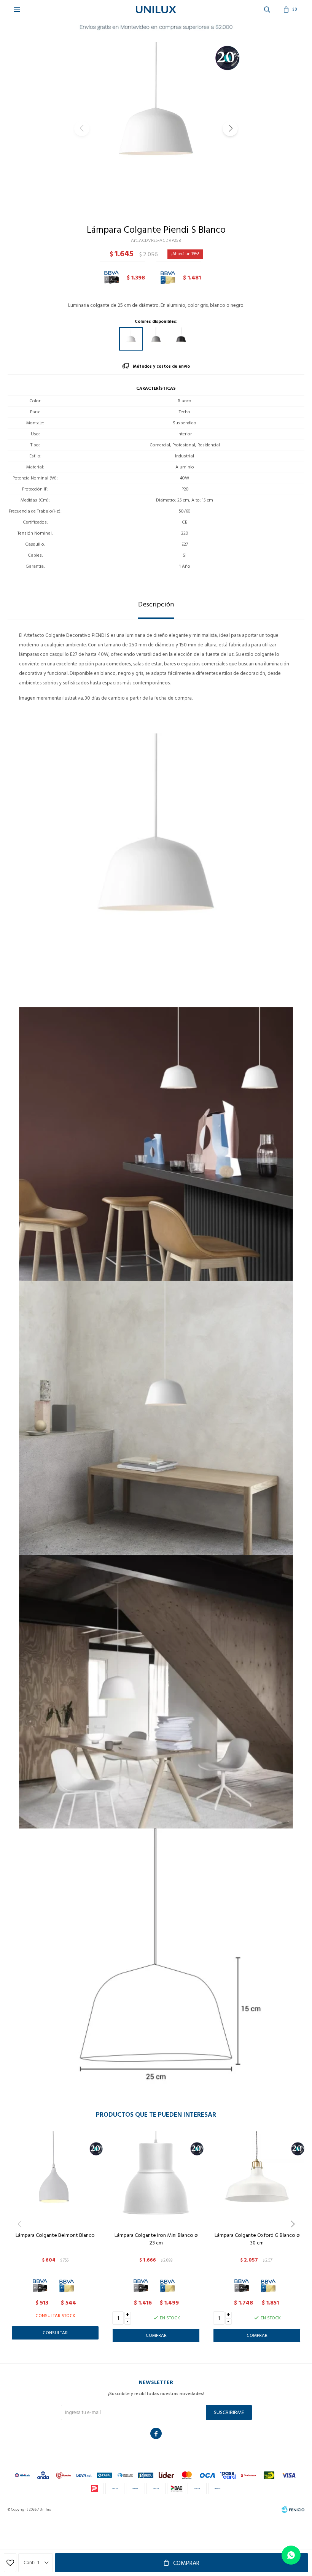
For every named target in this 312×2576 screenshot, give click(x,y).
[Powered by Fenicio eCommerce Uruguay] (293, 2509)
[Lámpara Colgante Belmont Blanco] (55, 2178)
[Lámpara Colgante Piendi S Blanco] (131, 339)
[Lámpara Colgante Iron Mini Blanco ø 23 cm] (156, 2178)
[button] (230, 129)
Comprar (186, 2563)
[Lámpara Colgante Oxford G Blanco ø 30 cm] (257, 2178)
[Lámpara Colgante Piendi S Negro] (181, 339)
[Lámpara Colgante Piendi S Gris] (156, 339)
